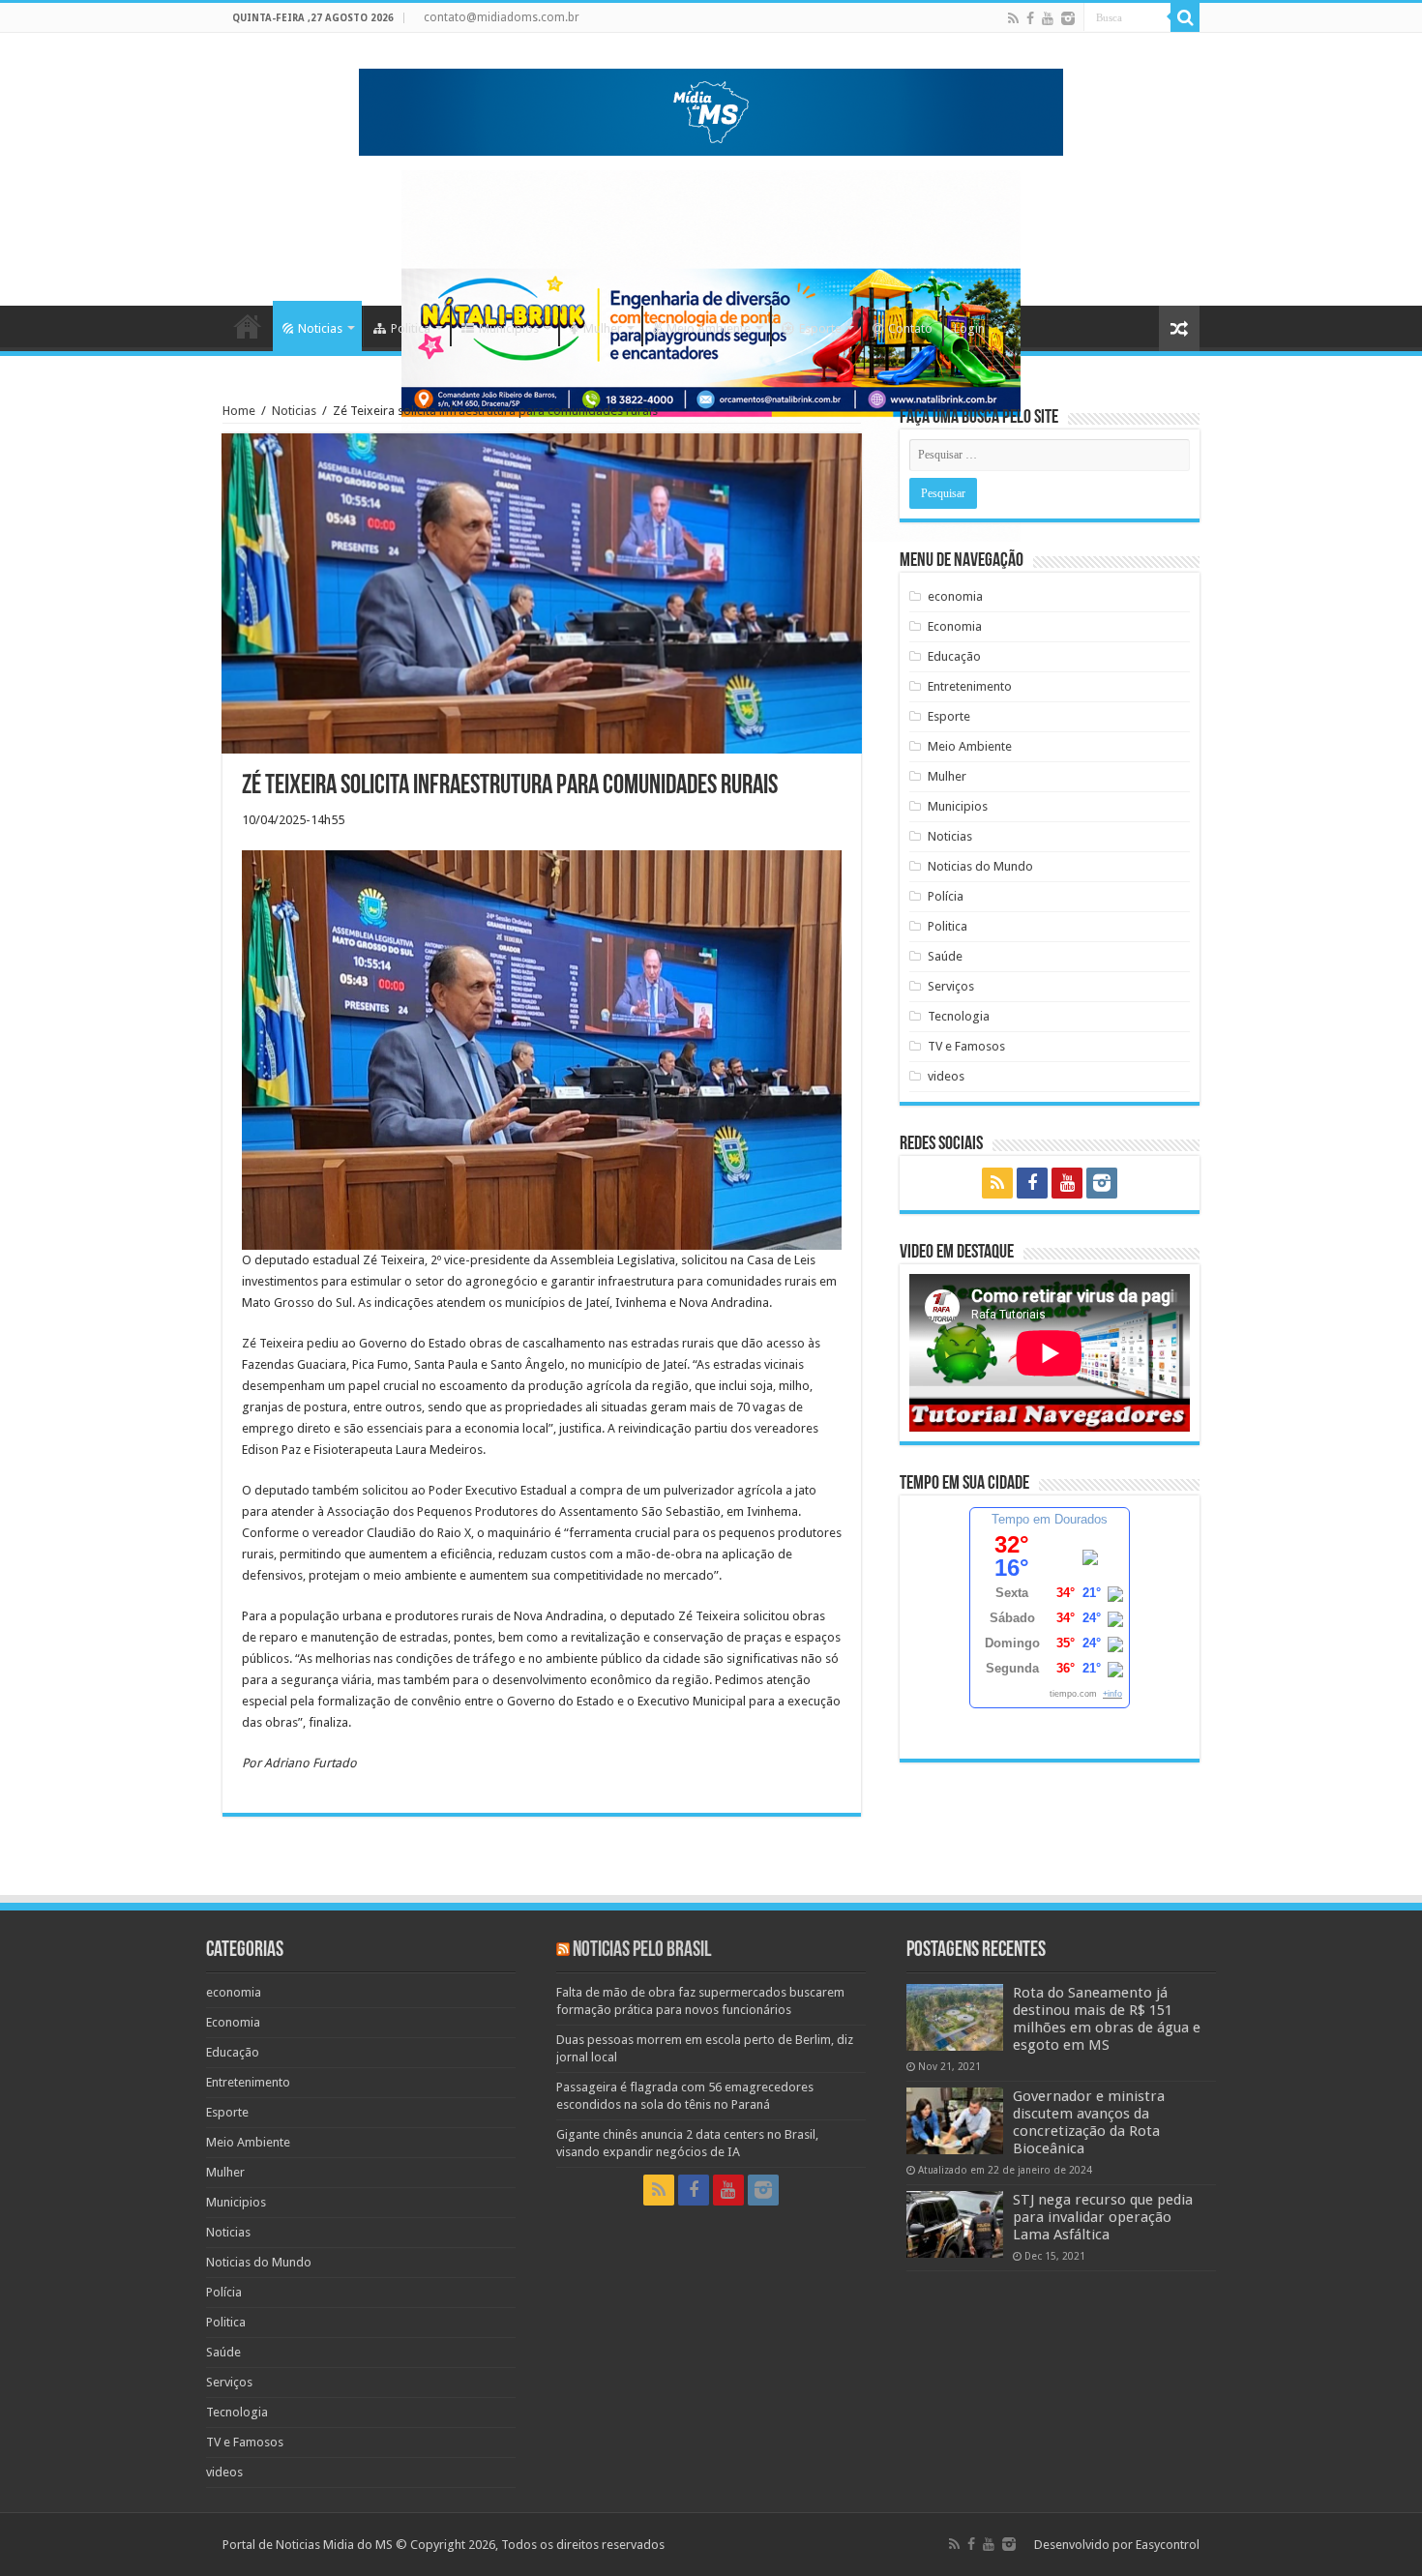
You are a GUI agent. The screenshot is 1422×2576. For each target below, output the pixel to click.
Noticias (320, 328)
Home (248, 326)
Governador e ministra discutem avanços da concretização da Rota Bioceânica (1089, 2122)
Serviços (951, 986)
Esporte (820, 328)
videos (946, 1076)
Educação (954, 656)
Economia (955, 626)
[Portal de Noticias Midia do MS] (711, 108)
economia (955, 596)
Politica (411, 328)
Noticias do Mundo (980, 866)
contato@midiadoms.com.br (502, 17)
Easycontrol (1168, 2545)
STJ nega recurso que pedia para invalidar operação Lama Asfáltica (1103, 2217)
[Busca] (1185, 17)
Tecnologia (959, 1016)
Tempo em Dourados (1050, 1519)
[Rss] (1013, 18)
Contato (910, 328)
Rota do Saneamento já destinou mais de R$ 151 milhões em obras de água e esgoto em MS (1107, 2019)
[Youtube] (1048, 18)
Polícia (946, 896)
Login (969, 328)
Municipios (509, 328)
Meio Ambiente (709, 328)
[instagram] (1068, 18)
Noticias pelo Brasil (642, 1951)
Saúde (945, 956)
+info (1112, 1694)
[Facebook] (1030, 18)
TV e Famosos (966, 1046)
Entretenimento (970, 686)
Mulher (603, 328)
